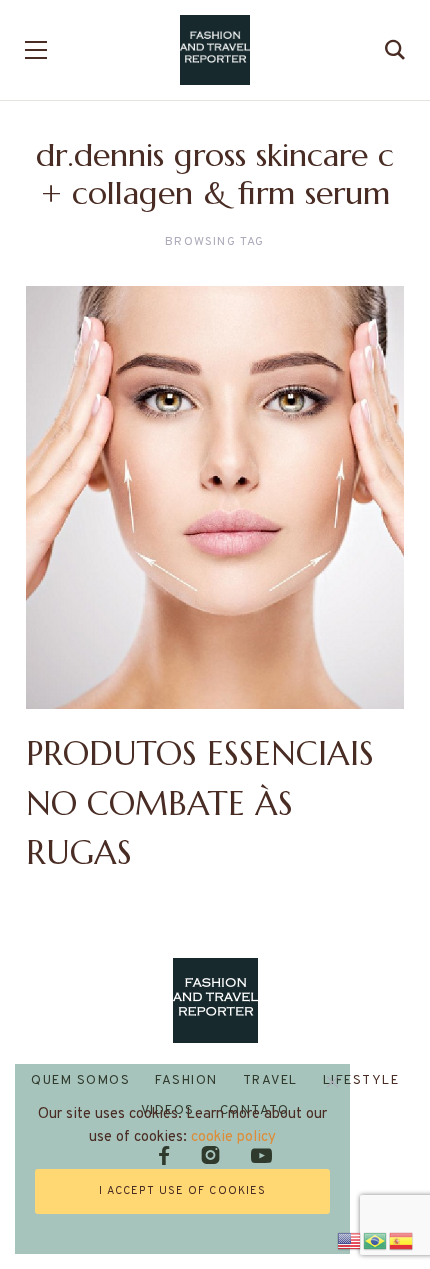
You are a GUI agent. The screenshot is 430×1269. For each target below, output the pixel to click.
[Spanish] (402, 1238)
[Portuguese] (376, 1238)
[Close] (332, 1081)
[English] (350, 1238)
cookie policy (233, 1137)
